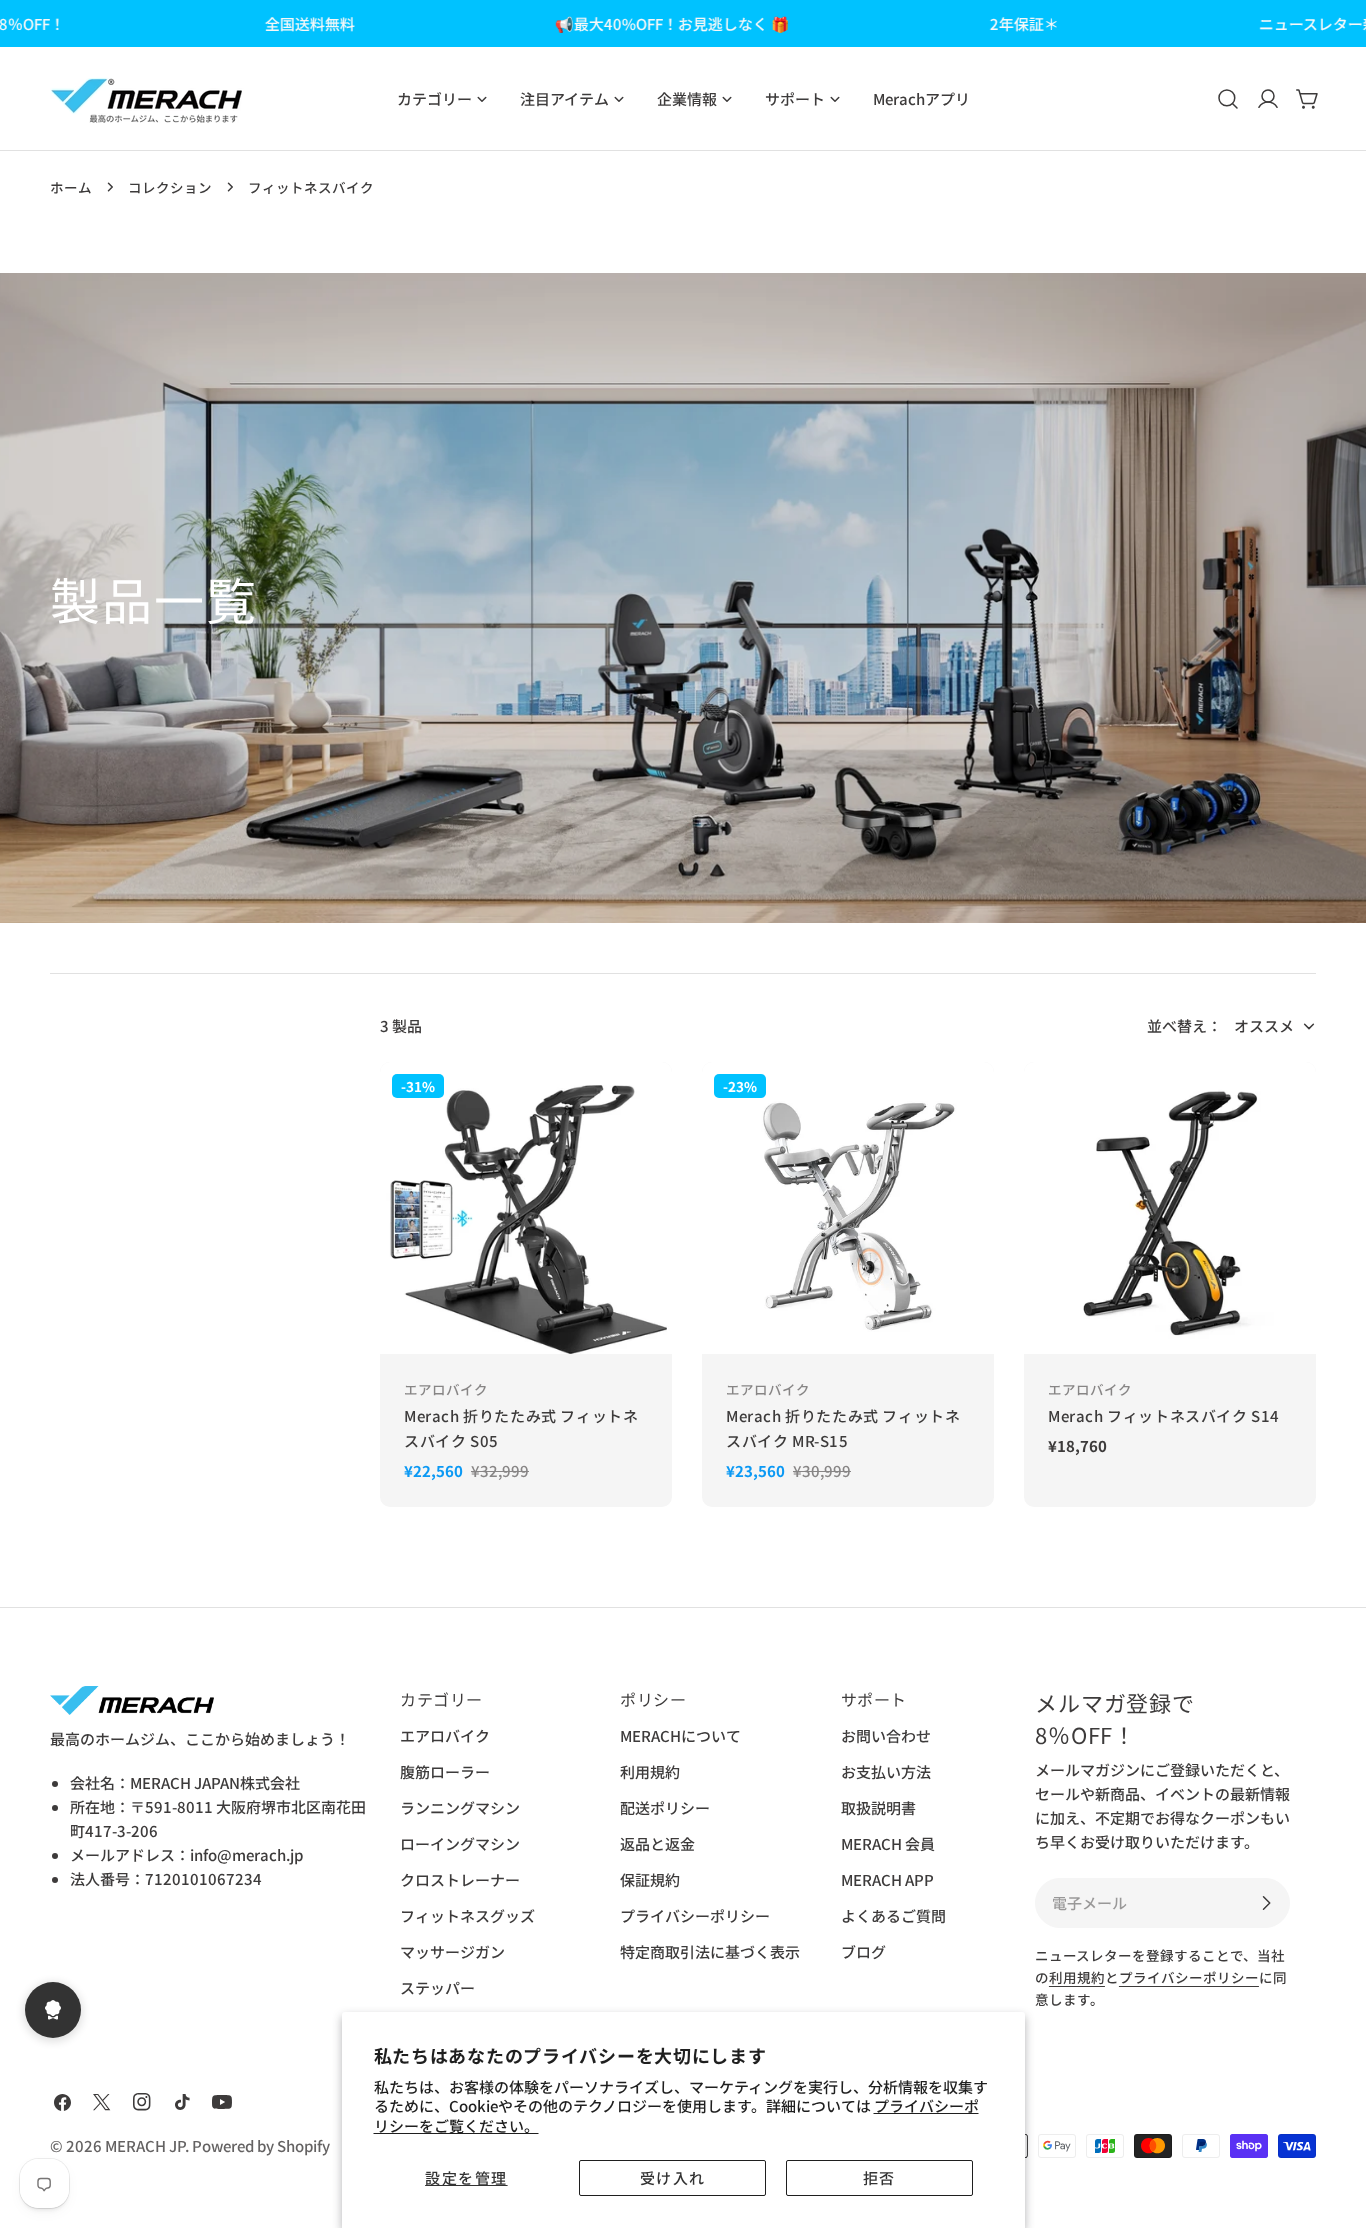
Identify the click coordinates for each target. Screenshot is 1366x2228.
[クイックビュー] (642, 1107)
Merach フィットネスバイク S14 (1164, 1415)
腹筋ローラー (445, 1771)
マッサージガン (452, 1951)
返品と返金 (657, 1843)
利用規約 (650, 1771)
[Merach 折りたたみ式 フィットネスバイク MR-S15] (848, 1208)
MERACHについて (680, 1735)
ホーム (71, 187)
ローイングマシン (460, 1843)
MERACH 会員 (888, 1843)
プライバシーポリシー (695, 1915)
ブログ (863, 1951)
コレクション (170, 187)
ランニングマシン (460, 1807)
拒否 (879, 2177)
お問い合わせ (886, 1735)
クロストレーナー (460, 1879)
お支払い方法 (886, 1771)
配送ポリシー (665, 1807)
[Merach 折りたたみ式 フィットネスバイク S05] (526, 1208)
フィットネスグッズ (467, 1915)
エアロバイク (445, 1735)
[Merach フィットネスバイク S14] (1170, 1208)
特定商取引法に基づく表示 (710, 1951)
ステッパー (437, 1987)
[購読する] (1266, 1903)
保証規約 (650, 1879)
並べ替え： (1184, 1025)
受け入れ (673, 2177)
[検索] (1228, 99)
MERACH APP (887, 1879)
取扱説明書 (878, 1807)
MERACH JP (145, 2145)
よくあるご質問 (893, 1915)
